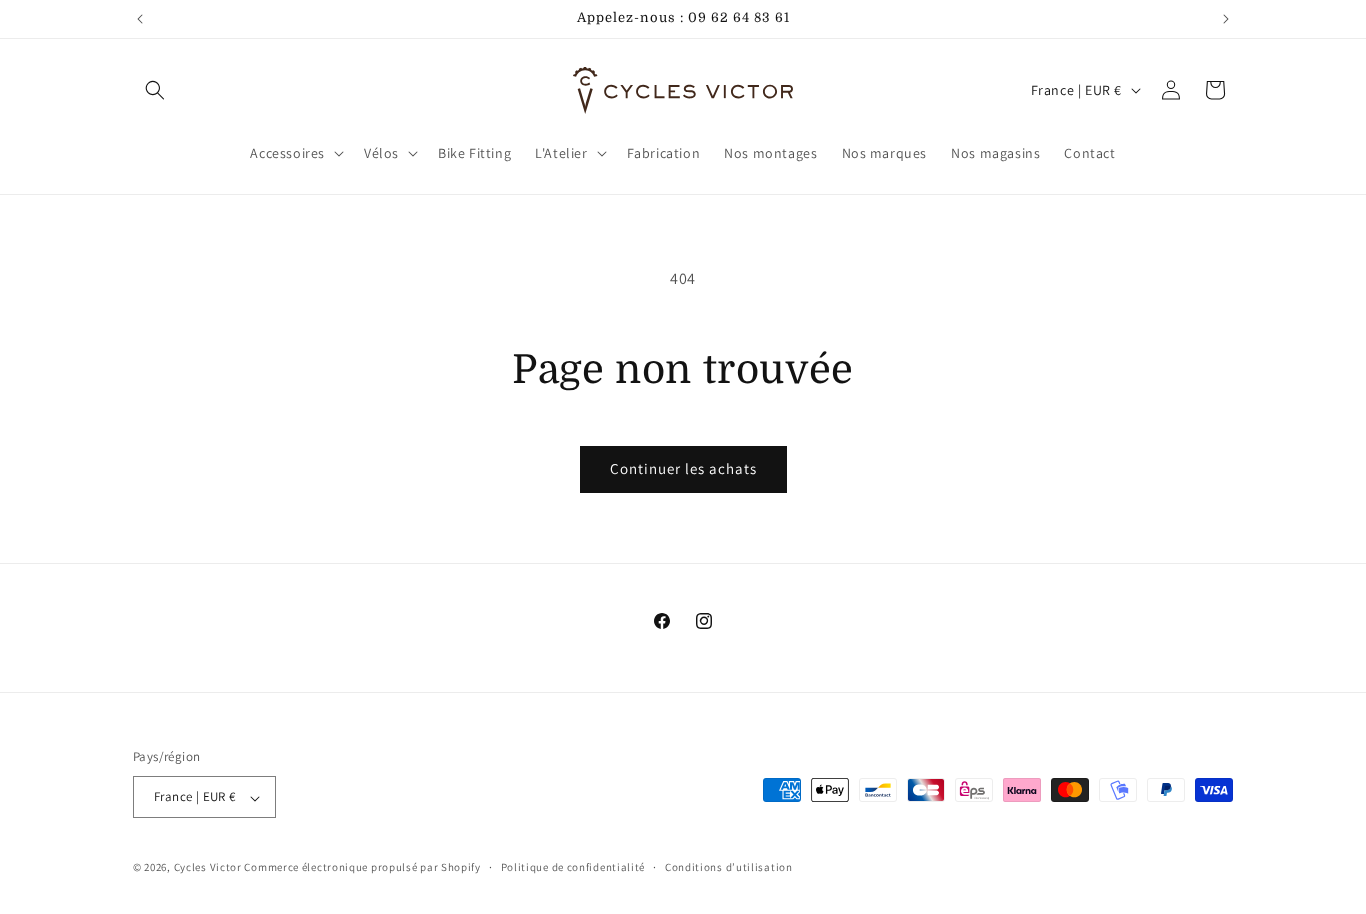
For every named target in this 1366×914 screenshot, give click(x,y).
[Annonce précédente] (140, 19)
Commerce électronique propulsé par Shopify (362, 868)
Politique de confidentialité (573, 867)
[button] (155, 90)
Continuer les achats (683, 468)
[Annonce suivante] (1226, 19)
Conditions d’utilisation (729, 867)
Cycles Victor (208, 868)
